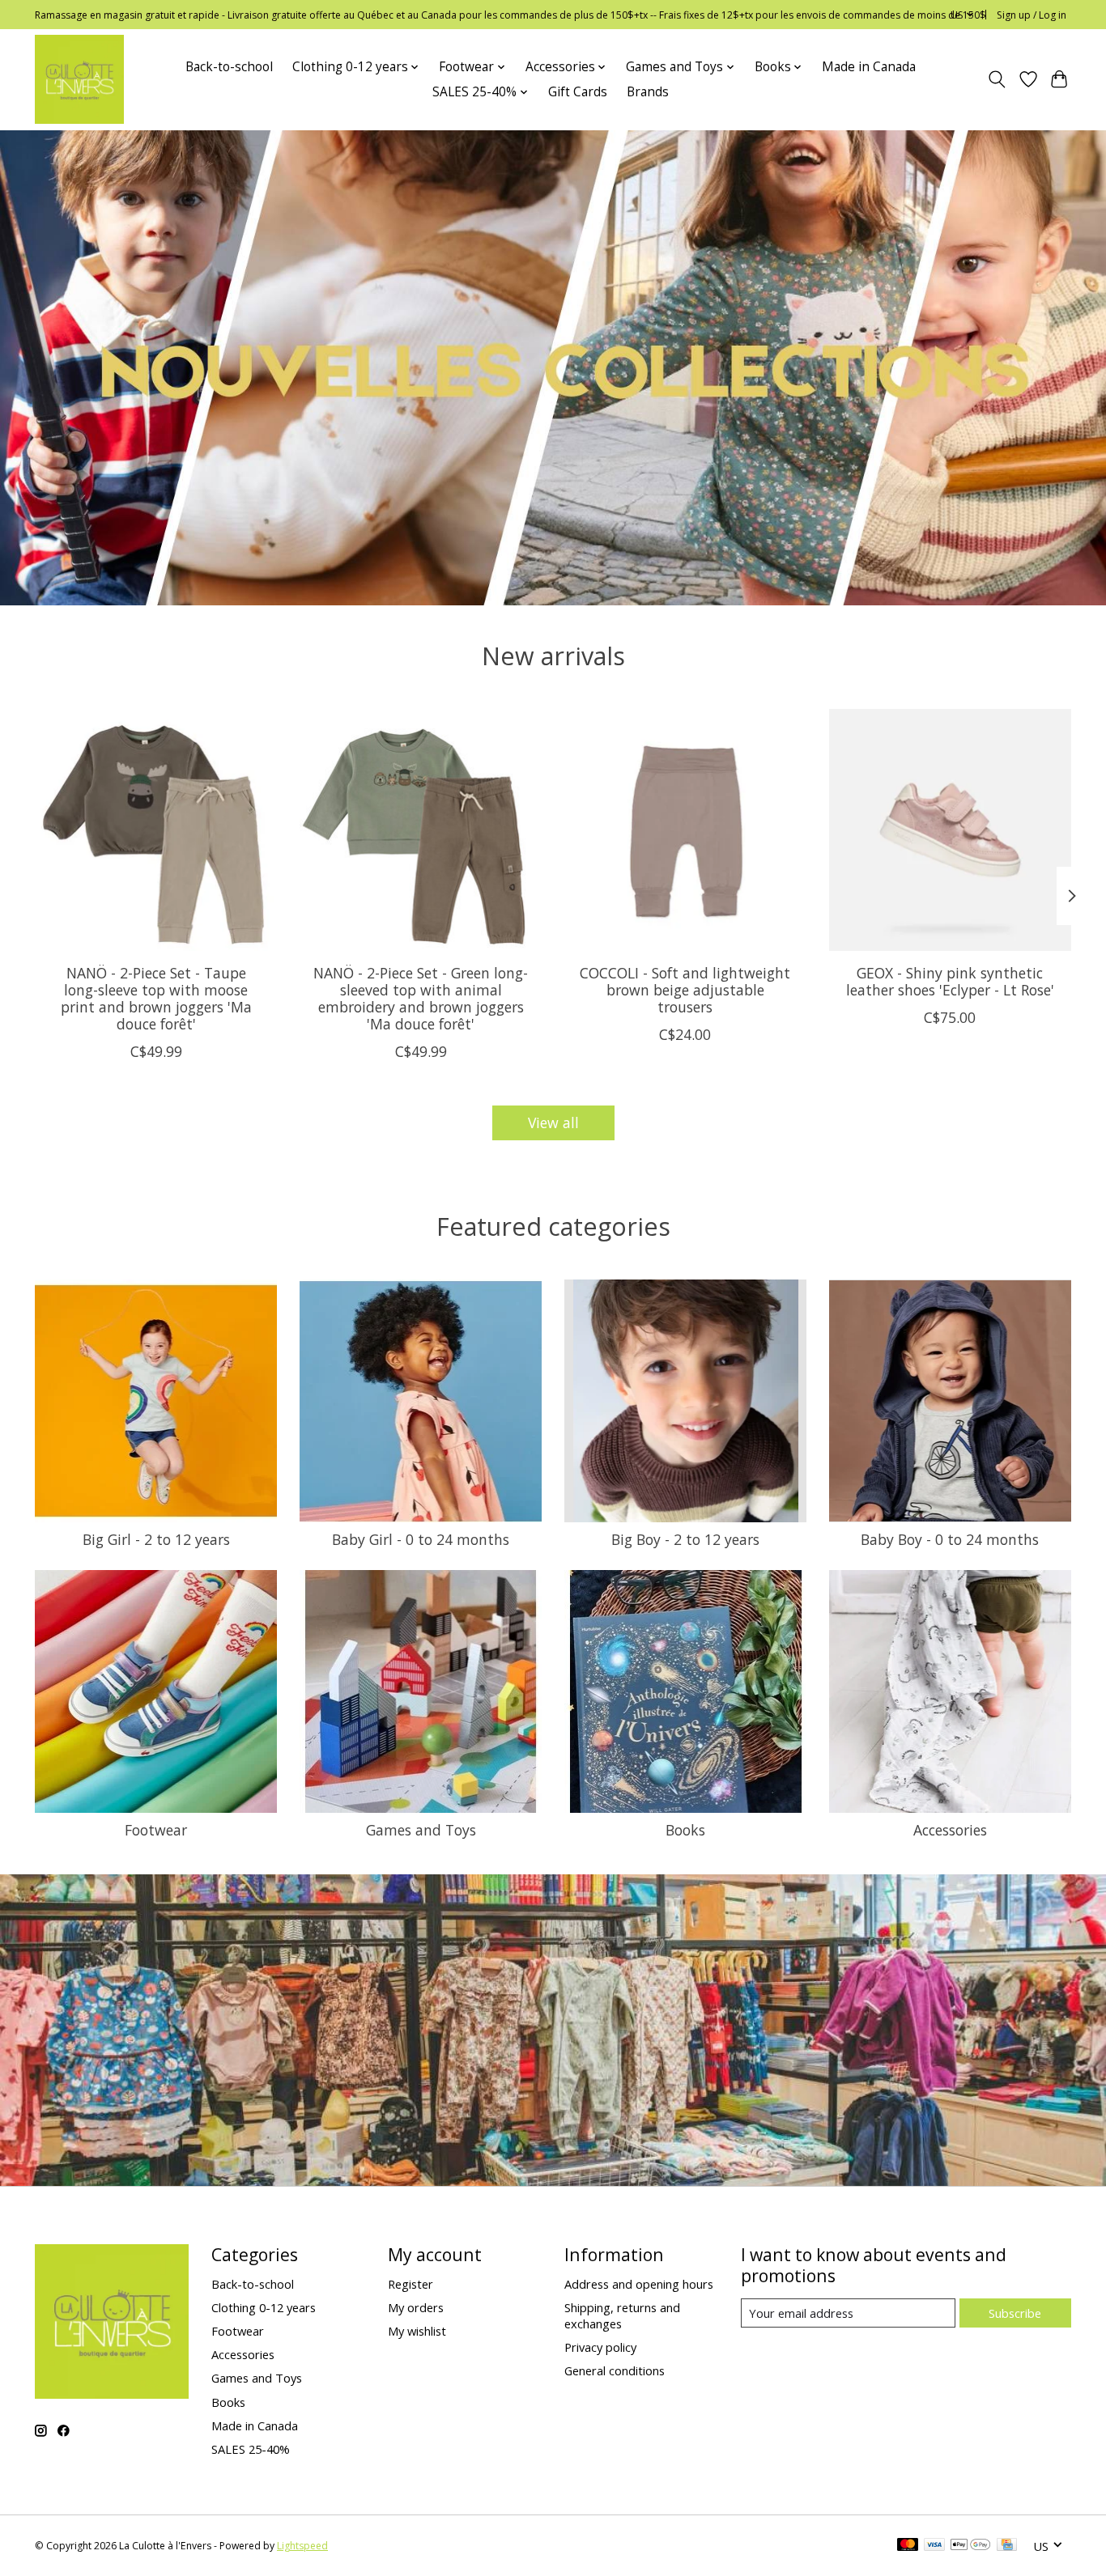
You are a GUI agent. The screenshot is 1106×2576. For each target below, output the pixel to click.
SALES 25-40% (251, 2449)
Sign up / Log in (1032, 15)
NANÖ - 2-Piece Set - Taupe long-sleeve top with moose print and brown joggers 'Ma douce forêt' (156, 998)
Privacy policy (600, 2347)
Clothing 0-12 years (264, 2307)
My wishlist (417, 2331)
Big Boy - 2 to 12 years (685, 1539)
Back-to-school (229, 67)
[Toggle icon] (997, 79)
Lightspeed (302, 2546)
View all (553, 1122)
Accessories (950, 1830)
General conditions (615, 2370)
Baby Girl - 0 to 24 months (421, 1539)
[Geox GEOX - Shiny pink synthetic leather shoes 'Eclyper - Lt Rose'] (950, 830)
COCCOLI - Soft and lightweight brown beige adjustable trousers (685, 990)
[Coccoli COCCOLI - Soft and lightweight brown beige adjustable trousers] (685, 830)
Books (685, 1830)
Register (410, 2284)
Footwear (156, 1830)
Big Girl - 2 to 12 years (156, 1539)
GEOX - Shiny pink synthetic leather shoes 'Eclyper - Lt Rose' (950, 981)
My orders (416, 2307)
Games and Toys (421, 1830)
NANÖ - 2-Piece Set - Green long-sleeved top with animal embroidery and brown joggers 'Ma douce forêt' (421, 998)
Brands (648, 92)
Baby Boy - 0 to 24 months (950, 1539)
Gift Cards (578, 92)
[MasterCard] (908, 2546)
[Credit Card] (1007, 2546)
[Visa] (934, 2546)
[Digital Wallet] (970, 2546)
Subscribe (1015, 2313)
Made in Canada (869, 67)
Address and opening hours (639, 2284)
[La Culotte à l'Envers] (79, 79)
